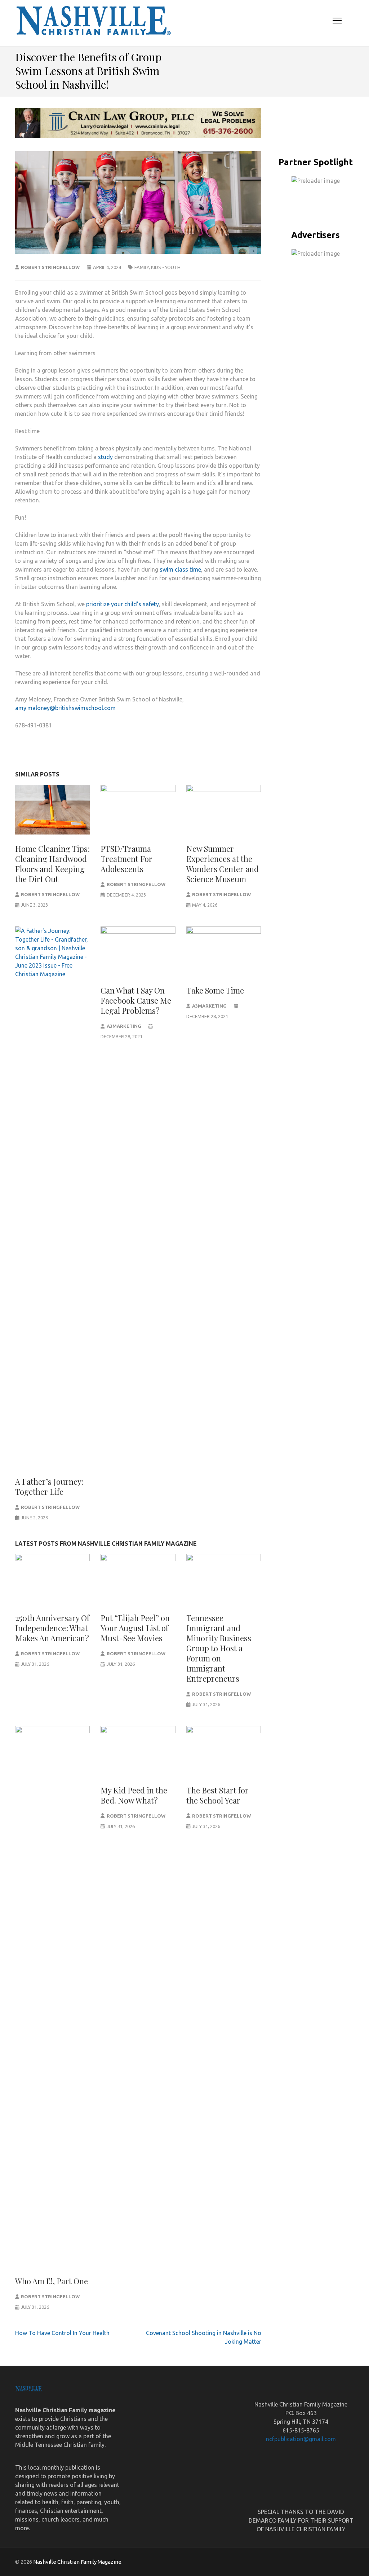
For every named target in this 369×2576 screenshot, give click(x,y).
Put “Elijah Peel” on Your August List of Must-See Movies (135, 1628)
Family (142, 267)
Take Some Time (215, 990)
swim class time (180, 569)
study (105, 457)
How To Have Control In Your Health (62, 2333)
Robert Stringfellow (50, 267)
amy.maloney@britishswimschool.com (65, 708)
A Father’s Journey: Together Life (49, 1487)
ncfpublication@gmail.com (301, 2439)
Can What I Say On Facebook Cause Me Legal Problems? (136, 1000)
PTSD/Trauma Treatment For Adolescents (126, 859)
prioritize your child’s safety (123, 604)
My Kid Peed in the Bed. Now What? (134, 1795)
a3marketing (124, 1026)
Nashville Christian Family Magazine (77, 2562)
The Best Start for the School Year (217, 1795)
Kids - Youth (166, 267)
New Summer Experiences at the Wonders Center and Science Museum (223, 864)
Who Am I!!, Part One (52, 2281)
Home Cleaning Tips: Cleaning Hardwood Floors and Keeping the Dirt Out (52, 864)
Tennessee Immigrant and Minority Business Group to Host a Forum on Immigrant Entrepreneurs (219, 1648)
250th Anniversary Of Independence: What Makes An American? (52, 1628)
